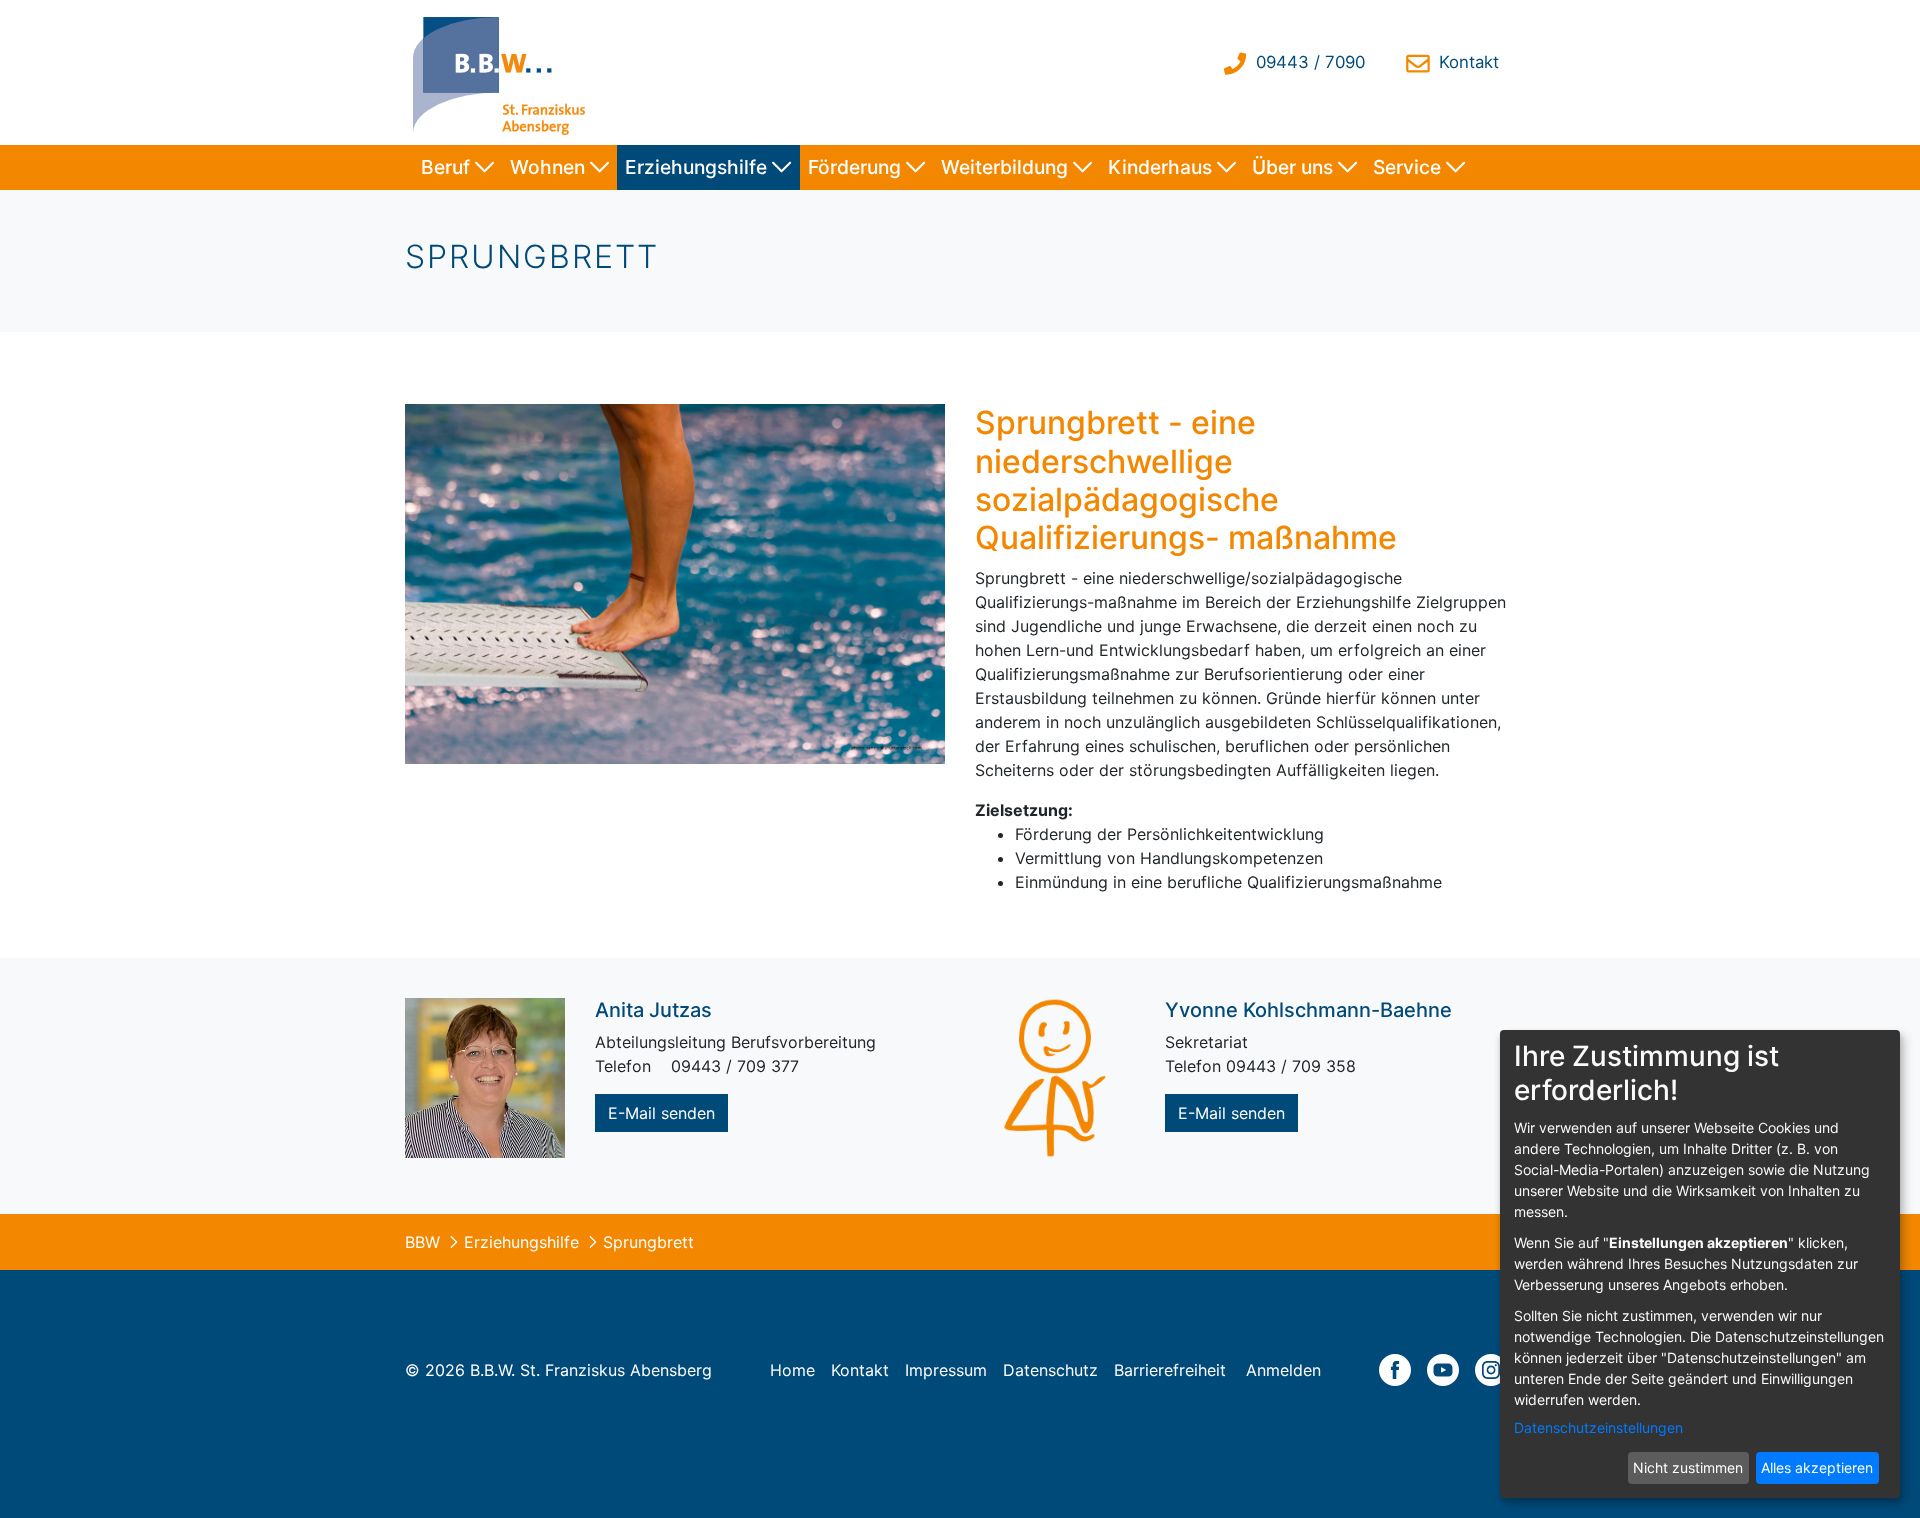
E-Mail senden (661, 1113)
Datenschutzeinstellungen (1598, 1427)
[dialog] (1700, 1264)
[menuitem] (457, 167)
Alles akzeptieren (1817, 1467)
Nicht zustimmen (1688, 1467)
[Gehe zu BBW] (504, 72)
